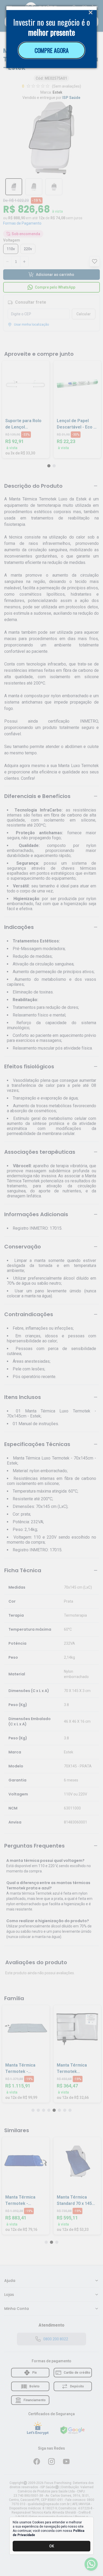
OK (52, 2546)
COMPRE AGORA (52, 50)
